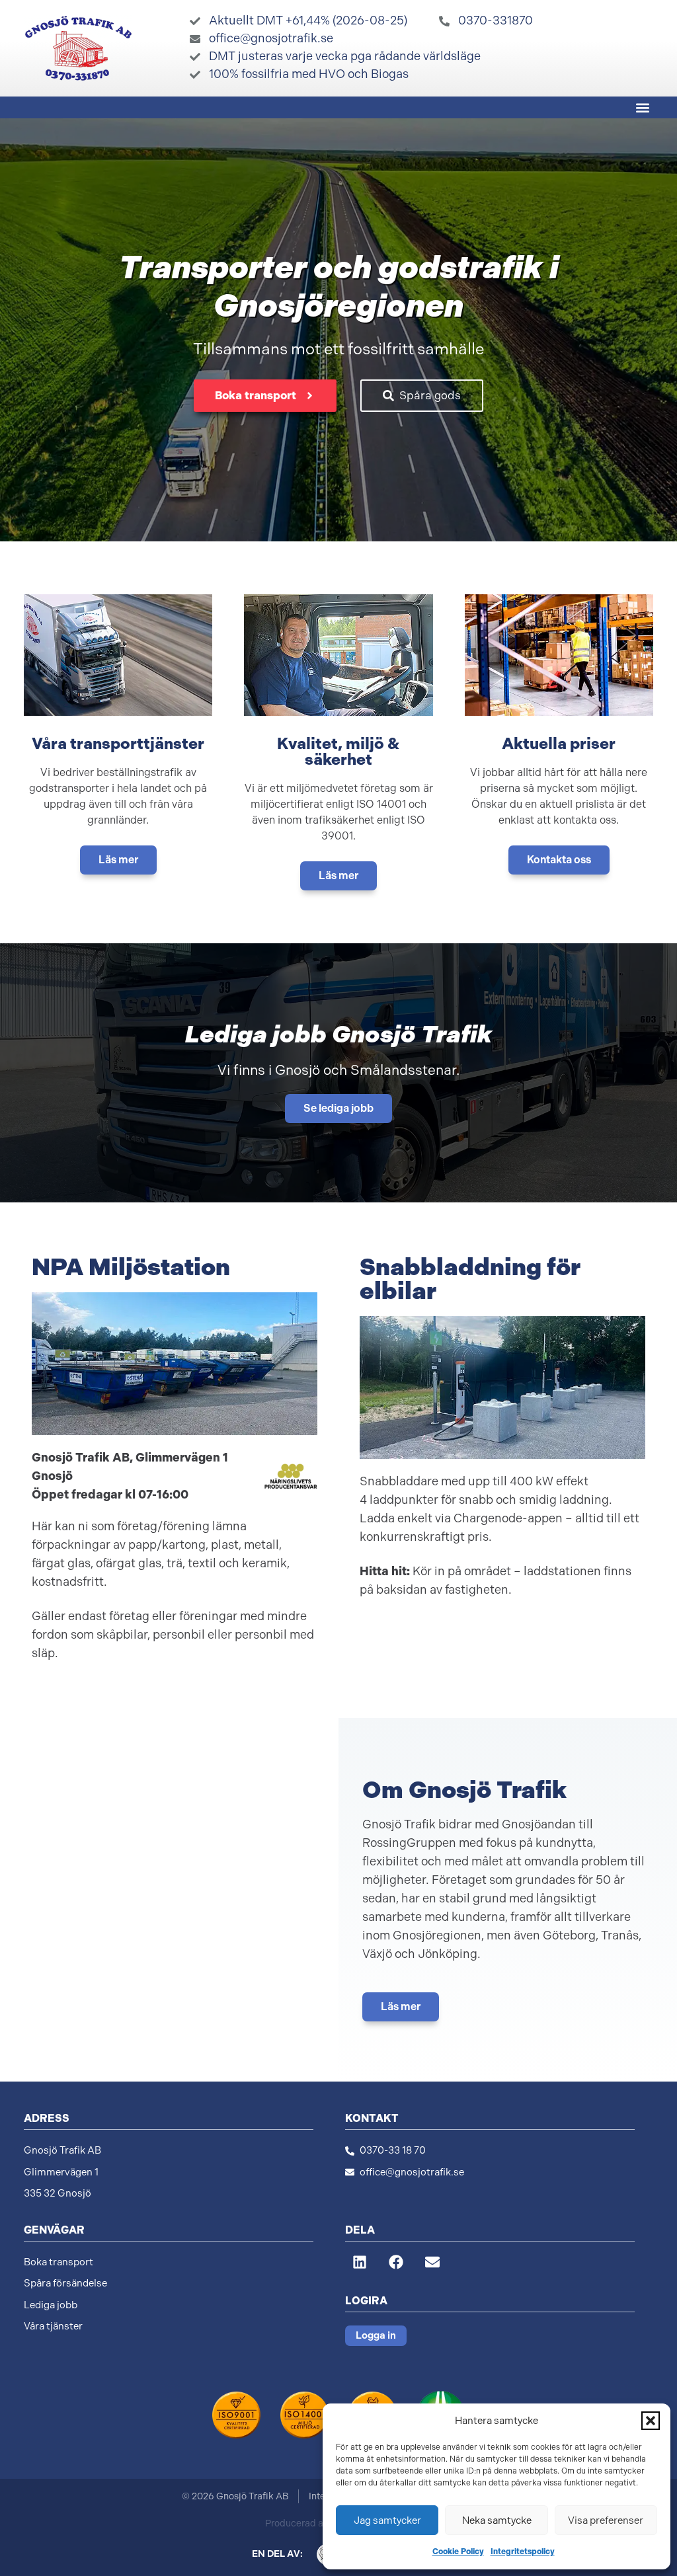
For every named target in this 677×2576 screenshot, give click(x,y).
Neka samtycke (497, 2520)
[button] (651, 2421)
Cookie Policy (458, 2552)
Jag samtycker (387, 2520)
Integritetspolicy (523, 2552)
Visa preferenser (606, 2520)
